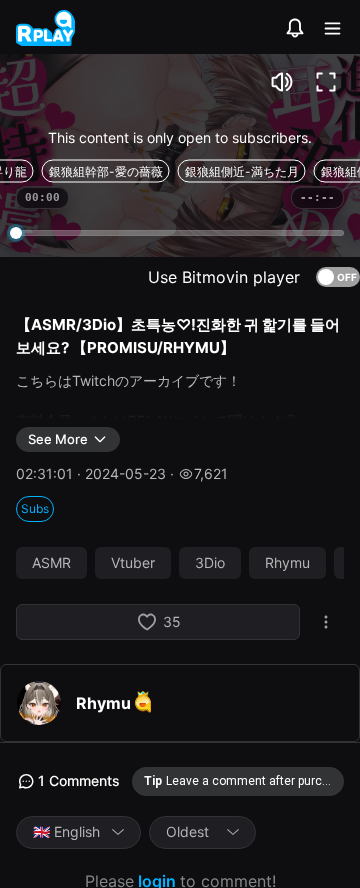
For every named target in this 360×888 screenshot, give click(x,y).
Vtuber (133, 563)
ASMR (51, 563)
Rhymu (287, 563)
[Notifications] (295, 28)
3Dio (210, 563)
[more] (326, 622)
